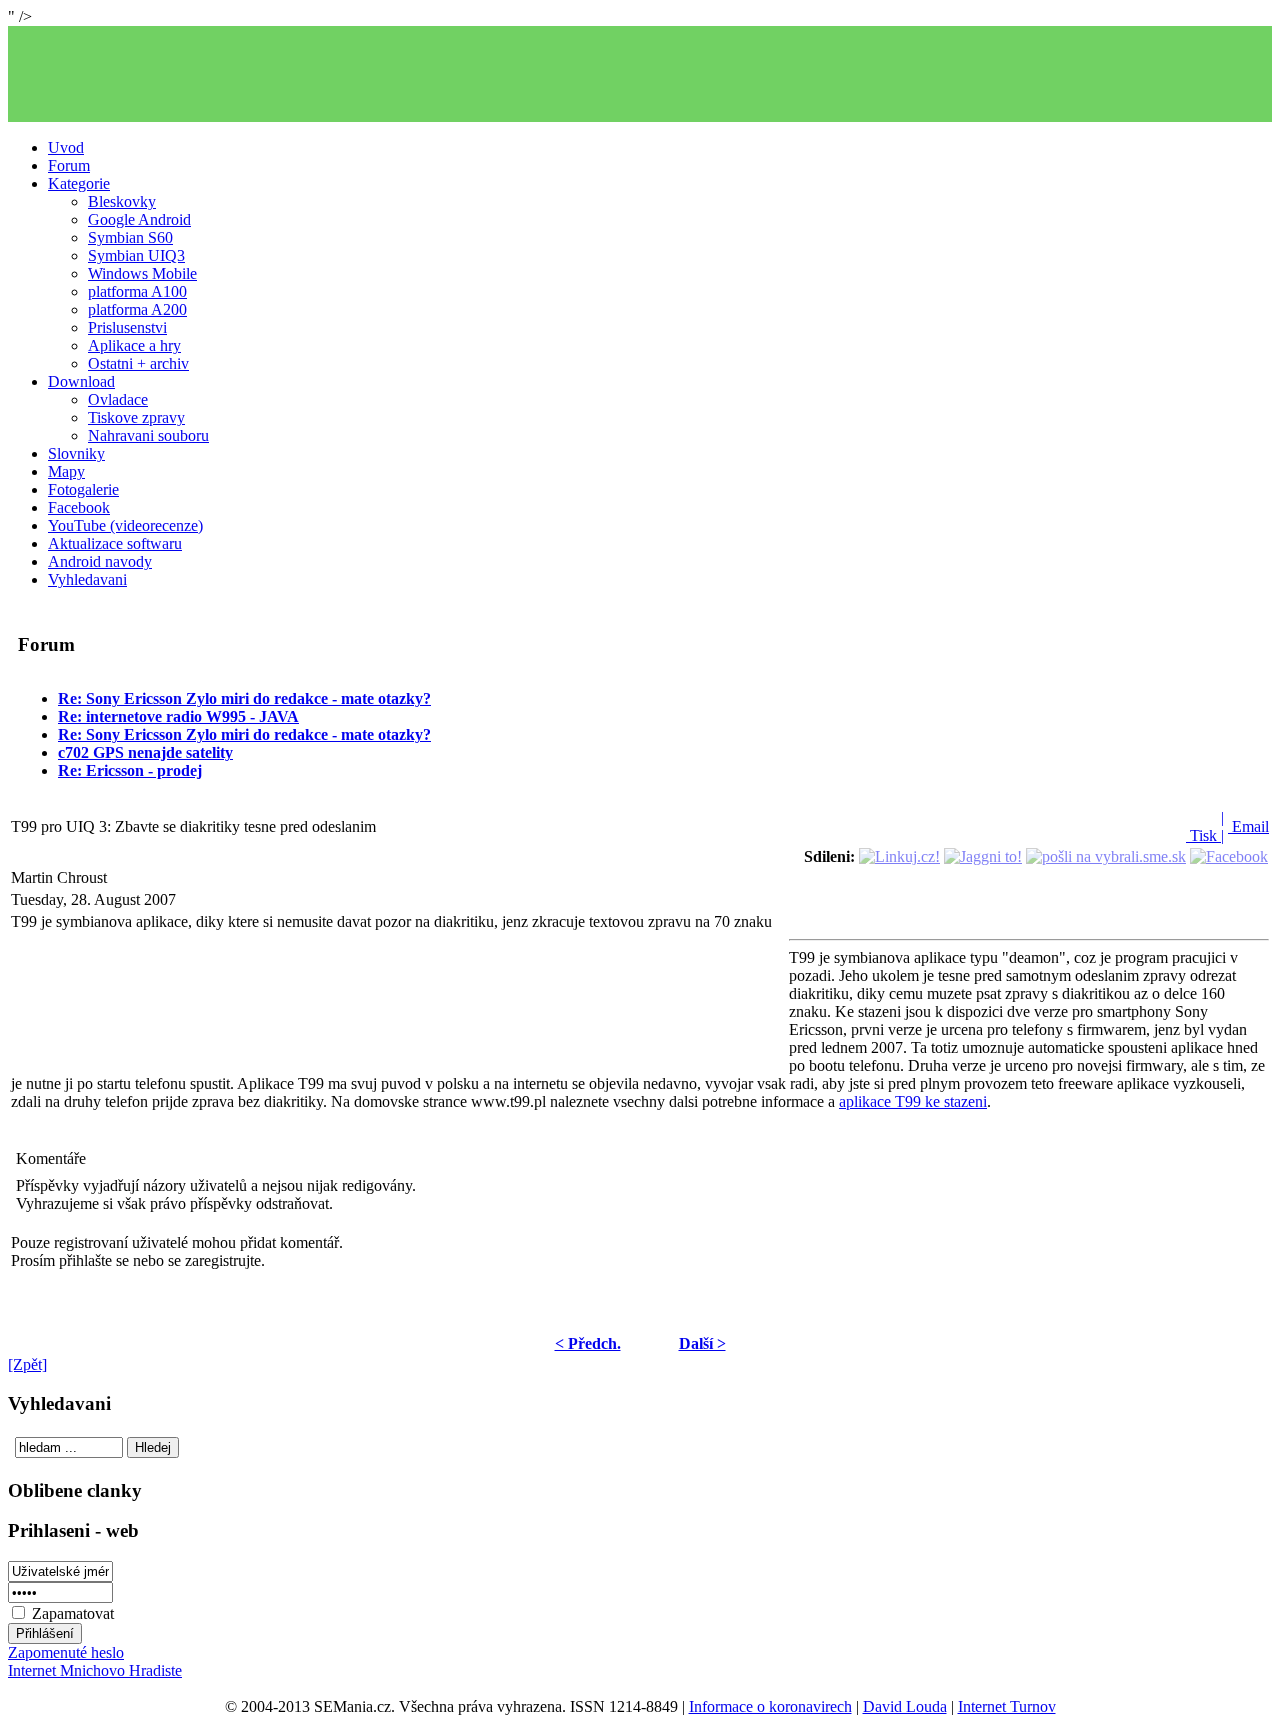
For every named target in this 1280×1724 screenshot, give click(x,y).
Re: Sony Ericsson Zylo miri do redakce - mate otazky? (244, 698)
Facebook (79, 507)
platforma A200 (137, 309)
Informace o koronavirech (770, 1706)
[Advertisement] (640, 74)
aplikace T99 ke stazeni (913, 1101)
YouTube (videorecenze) (125, 525)
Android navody (100, 561)
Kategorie (79, 183)
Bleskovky (122, 201)
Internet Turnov (1007, 1706)
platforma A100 (137, 291)
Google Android (139, 219)
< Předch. (588, 1343)
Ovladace (118, 399)
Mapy (66, 471)
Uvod (66, 147)
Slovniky (76, 453)
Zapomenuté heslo (66, 1652)
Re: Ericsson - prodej (130, 770)
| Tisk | (1205, 826)
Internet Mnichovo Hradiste (95, 1670)
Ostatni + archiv (138, 363)
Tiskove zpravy (136, 417)
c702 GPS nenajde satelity (145, 752)
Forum (69, 165)
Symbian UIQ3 (136, 255)
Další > (702, 1343)
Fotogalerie (83, 489)
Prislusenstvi (127, 327)
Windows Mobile (142, 273)
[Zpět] (27, 1364)
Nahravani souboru (148, 435)
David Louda (905, 1706)
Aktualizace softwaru (115, 543)
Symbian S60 (130, 237)
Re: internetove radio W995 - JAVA (178, 716)
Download (81, 381)
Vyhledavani (87, 579)
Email (1248, 826)
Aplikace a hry (134, 345)
